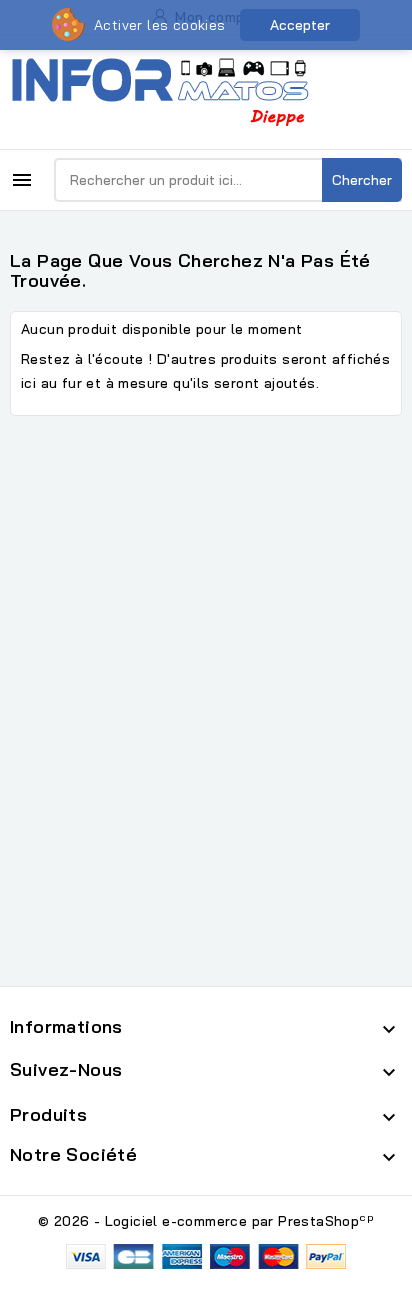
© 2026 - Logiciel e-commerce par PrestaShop (206, 1221)
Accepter (300, 25)
